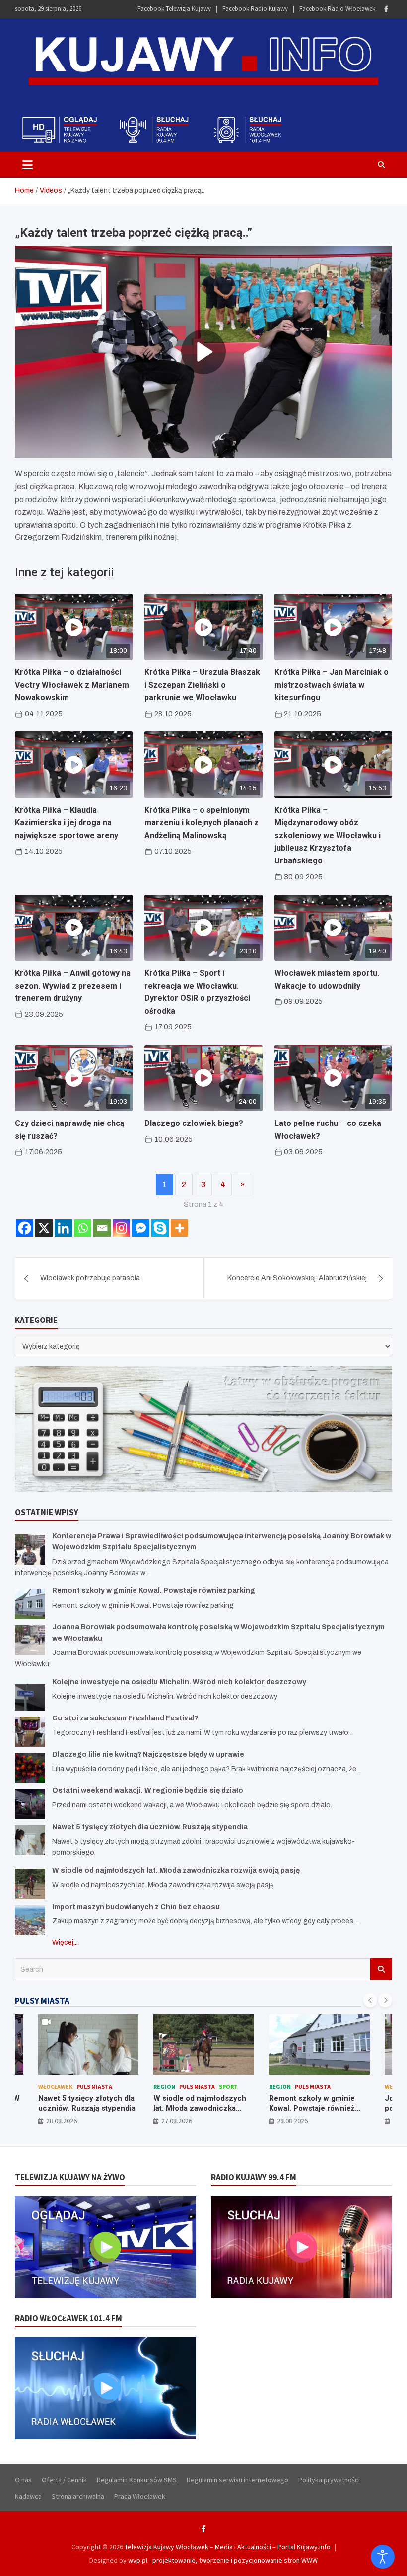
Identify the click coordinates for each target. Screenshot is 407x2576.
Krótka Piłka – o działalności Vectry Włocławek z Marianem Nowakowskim (72, 685)
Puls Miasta (81, 2086)
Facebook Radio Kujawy (255, 9)
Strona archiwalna (78, 2496)
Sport (113, 2086)
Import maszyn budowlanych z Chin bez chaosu (136, 1907)
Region (49, 2086)
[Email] (102, 1228)
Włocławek (286, 2086)
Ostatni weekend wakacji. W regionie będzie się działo (148, 1791)
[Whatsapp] (83, 1228)
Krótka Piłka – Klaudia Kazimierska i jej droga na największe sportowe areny (67, 823)
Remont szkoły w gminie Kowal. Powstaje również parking (154, 1591)
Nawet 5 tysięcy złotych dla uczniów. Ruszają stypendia (150, 1827)
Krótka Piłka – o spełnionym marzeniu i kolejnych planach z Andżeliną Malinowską (202, 823)
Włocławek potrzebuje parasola (90, 1278)
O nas (23, 2480)
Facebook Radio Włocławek (337, 9)
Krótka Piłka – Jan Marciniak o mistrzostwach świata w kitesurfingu (332, 685)
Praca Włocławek (140, 2496)
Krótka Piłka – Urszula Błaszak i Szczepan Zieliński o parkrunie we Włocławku (202, 685)
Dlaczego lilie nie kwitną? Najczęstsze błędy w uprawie (148, 1754)
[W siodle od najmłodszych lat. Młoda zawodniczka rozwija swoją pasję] (30, 1884)
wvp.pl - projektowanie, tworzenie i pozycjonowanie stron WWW (223, 2560)
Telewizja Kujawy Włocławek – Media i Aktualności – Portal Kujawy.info (228, 2547)
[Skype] (160, 1228)
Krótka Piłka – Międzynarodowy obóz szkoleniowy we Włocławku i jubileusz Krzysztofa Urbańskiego (328, 835)
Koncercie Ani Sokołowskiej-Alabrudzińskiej (297, 1278)
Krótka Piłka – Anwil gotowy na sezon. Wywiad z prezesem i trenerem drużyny (73, 986)
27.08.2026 (61, 2121)
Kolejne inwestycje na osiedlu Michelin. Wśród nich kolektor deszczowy (179, 1682)
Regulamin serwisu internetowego (237, 2480)
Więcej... (65, 1943)
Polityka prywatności (329, 2480)
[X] (44, 1228)
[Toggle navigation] (28, 165)
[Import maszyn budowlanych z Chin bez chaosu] (30, 1920)
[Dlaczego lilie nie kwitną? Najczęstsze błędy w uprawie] (30, 1768)
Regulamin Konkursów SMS (137, 2480)
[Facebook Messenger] (141, 1228)
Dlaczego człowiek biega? (194, 1123)
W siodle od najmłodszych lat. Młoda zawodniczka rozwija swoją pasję (176, 1871)
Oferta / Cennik (64, 2480)
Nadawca (28, 2496)
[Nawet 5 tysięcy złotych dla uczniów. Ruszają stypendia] (30, 1840)
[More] (179, 1228)
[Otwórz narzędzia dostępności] (383, 2557)
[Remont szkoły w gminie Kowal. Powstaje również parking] (30, 1604)
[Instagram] (121, 1228)
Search (381, 1969)
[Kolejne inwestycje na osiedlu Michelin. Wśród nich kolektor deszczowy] (30, 1695)
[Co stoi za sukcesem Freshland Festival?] (30, 1732)
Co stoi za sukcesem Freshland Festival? (125, 1718)
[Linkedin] (63, 1228)
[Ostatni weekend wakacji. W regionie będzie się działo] (30, 1804)
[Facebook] (386, 9)
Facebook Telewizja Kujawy (174, 9)
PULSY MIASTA (42, 2001)
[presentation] (370, 2000)
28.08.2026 (177, 2121)
